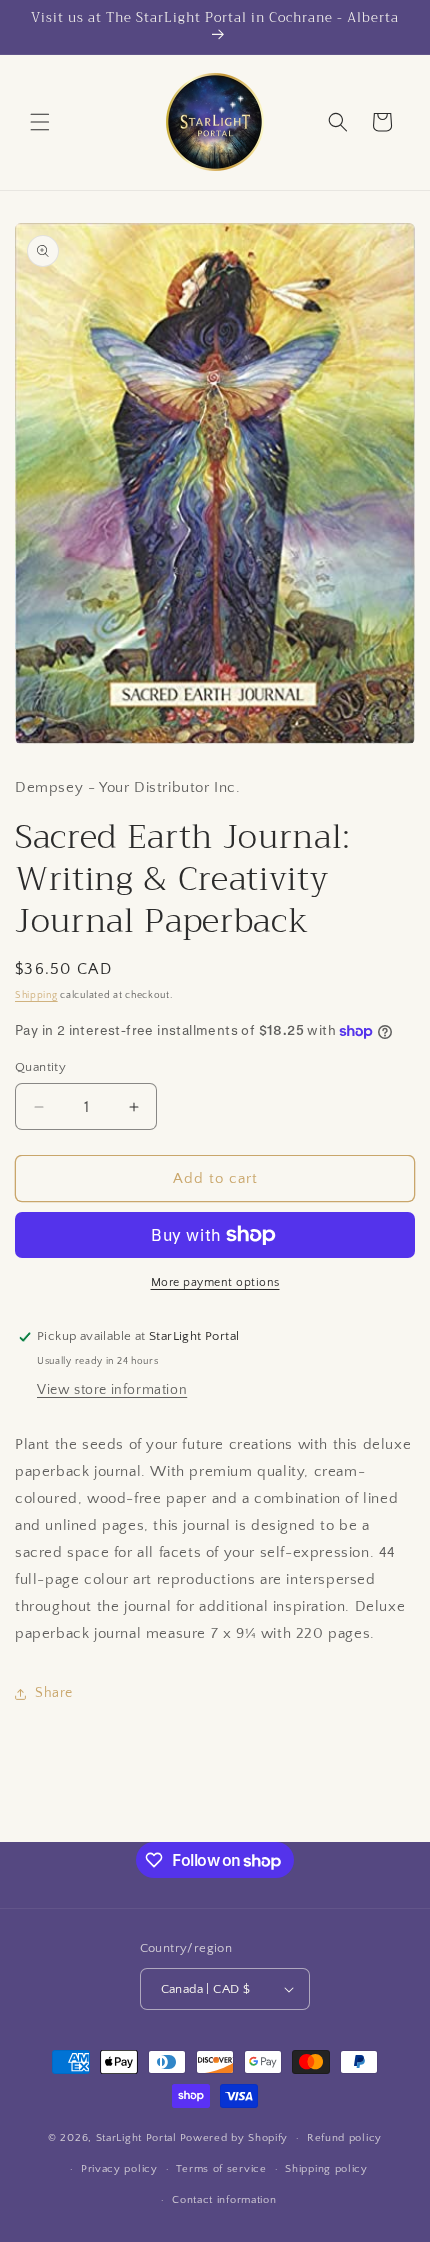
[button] (40, 122)
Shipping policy (326, 2169)
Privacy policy (119, 2169)
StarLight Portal (136, 2138)
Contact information (224, 2200)
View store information (112, 1390)
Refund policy (344, 2138)
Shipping (36, 995)
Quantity (40, 1067)
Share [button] (54, 1693)
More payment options (215, 1282)
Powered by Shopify (234, 2138)
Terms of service (221, 2169)
